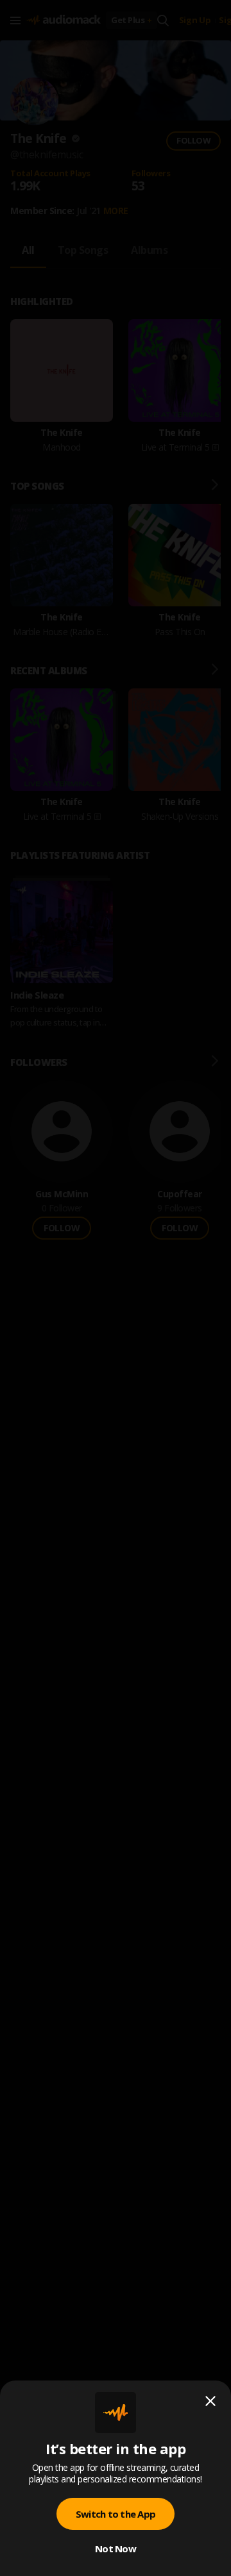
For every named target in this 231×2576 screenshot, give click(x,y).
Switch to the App (116, 2514)
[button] (116, 1288)
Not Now (116, 2548)
